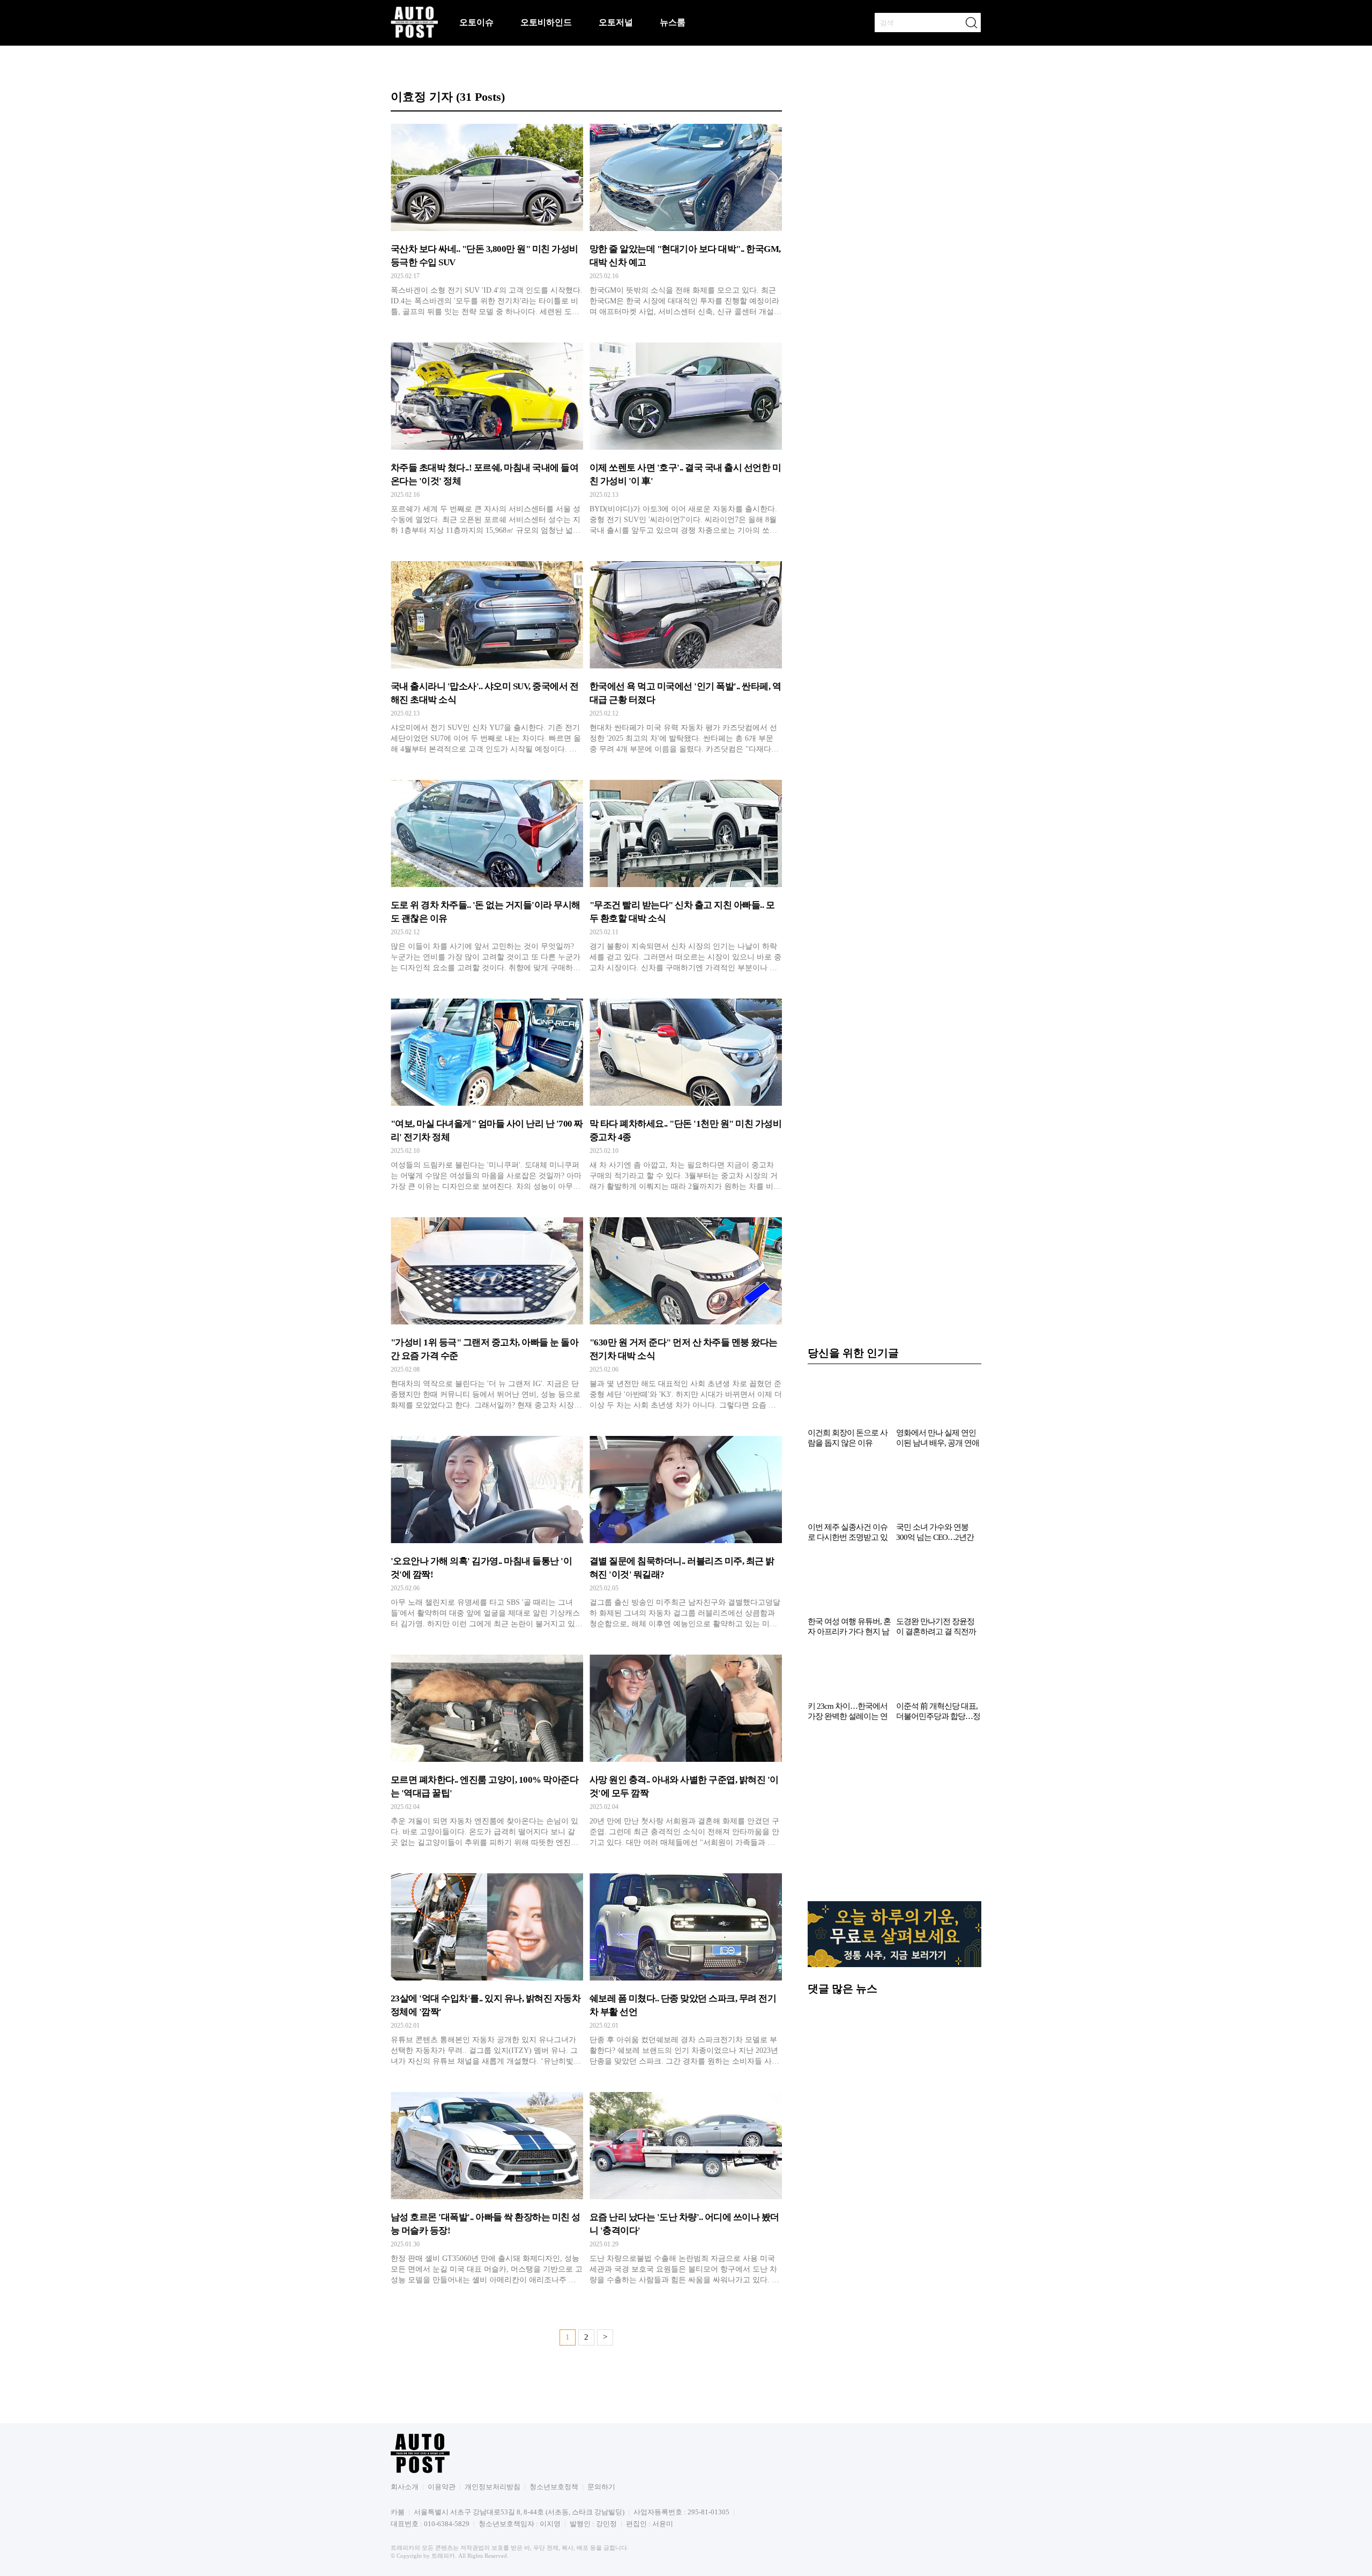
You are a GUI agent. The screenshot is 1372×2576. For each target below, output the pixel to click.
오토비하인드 (546, 22)
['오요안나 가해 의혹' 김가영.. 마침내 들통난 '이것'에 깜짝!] (487, 1535)
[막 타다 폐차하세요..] (686, 1097)
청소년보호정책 (554, 2487)
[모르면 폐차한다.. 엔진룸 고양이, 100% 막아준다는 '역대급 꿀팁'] (487, 1753)
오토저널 (616, 22)
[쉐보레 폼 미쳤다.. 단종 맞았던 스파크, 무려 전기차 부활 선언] (686, 1972)
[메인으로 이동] (414, 36)
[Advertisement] (894, 1817)
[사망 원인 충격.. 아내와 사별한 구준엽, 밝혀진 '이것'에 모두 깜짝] (686, 1753)
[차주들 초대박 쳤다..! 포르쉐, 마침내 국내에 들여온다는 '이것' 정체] (487, 441)
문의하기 (601, 2487)
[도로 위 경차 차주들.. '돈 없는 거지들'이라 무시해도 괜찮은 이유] (487, 878)
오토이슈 (476, 22)
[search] (971, 23)
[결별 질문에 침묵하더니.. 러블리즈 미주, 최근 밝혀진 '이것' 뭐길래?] (686, 1535)
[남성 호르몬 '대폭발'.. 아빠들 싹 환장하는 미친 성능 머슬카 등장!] (487, 2191)
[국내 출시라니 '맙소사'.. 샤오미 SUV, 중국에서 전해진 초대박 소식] (487, 660)
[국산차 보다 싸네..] (487, 222)
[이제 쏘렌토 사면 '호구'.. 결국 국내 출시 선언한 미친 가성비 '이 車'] (686, 441)
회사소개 (405, 2487)
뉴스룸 (673, 22)
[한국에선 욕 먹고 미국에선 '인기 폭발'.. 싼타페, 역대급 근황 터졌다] (686, 660)
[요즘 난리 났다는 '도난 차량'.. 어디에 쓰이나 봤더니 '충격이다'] (686, 2191)
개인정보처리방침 (493, 2487)
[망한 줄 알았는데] (686, 222)
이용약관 (442, 2487)
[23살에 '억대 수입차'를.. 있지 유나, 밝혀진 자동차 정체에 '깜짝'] (487, 1972)
